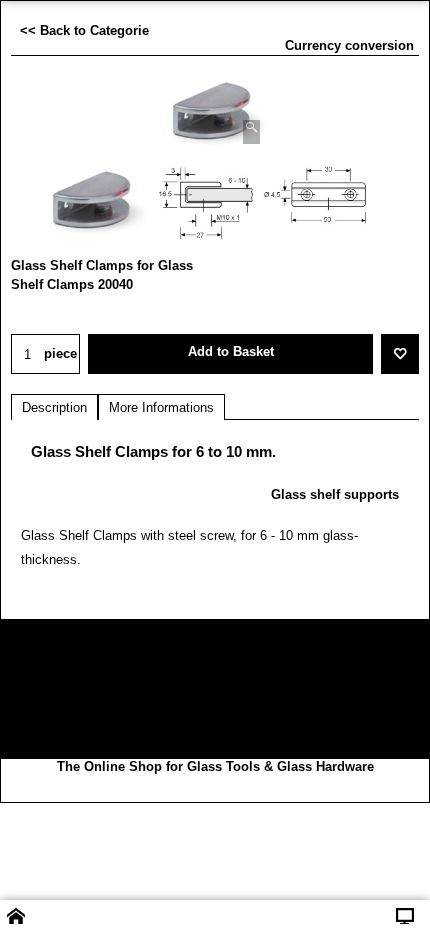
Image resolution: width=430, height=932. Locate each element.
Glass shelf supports (335, 494)
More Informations (161, 407)
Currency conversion (349, 45)
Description (54, 407)
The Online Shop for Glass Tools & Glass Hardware (215, 766)
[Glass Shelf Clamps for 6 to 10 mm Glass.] (215, 112)
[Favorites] (400, 354)
